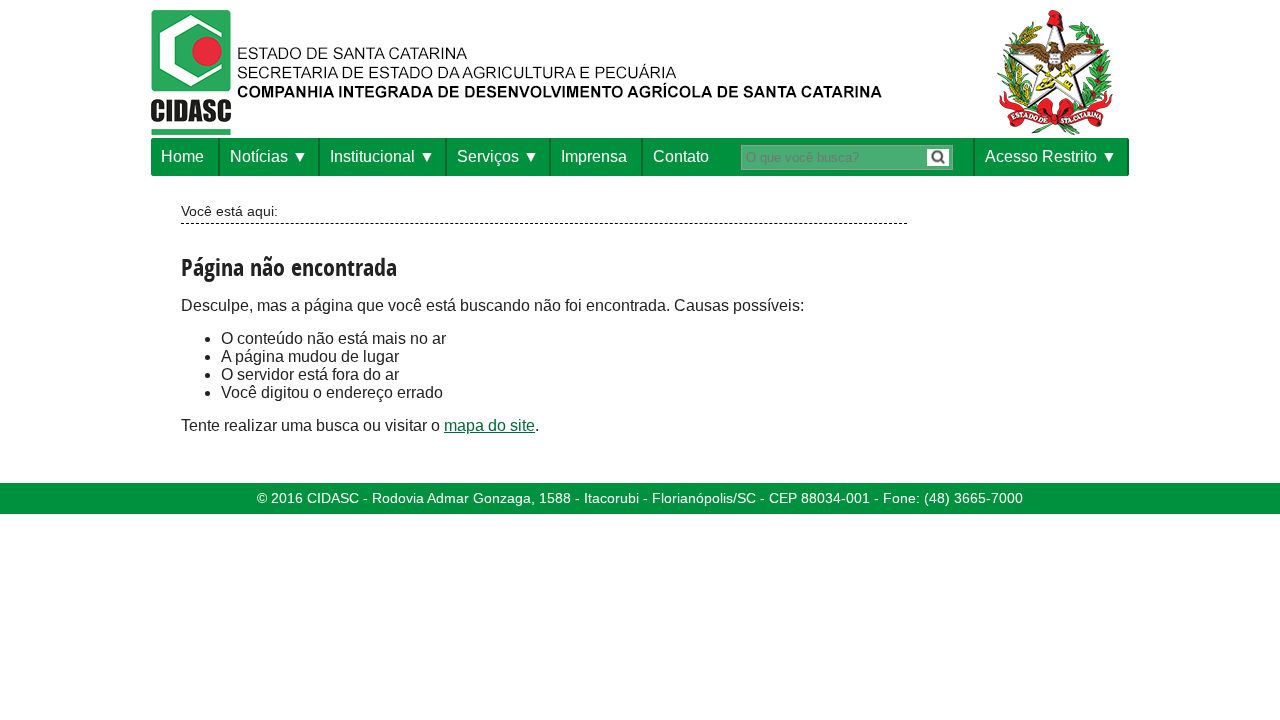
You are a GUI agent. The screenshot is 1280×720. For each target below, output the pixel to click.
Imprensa (594, 156)
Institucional (372, 156)
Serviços (488, 156)
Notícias (259, 156)
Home (182, 156)
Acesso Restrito (1041, 156)
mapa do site (489, 425)
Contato (681, 156)
